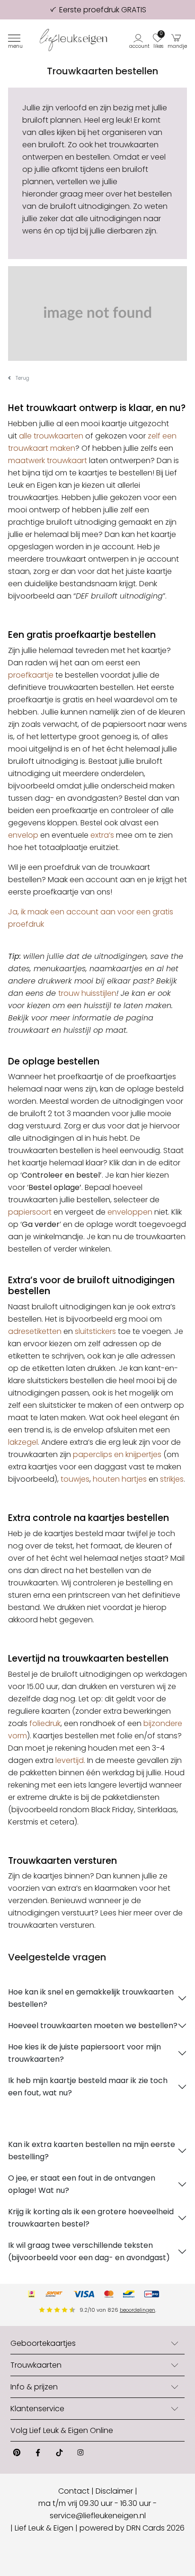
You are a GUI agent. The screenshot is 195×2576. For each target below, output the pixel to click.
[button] (140, 40)
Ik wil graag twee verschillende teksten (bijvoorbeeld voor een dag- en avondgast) (89, 2251)
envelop (23, 835)
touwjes (75, 1479)
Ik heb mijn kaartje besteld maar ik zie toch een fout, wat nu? (88, 2087)
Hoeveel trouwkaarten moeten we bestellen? (93, 2026)
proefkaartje (31, 675)
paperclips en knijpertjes (117, 1454)
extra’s (102, 835)
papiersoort (30, 1212)
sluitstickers (95, 1331)
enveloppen (130, 1212)
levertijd (70, 1760)
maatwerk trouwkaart (48, 461)
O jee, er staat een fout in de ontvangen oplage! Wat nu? (82, 2184)
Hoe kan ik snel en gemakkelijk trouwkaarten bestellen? (91, 1998)
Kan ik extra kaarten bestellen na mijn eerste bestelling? (92, 2151)
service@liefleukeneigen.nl (98, 2516)
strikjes (172, 1479)
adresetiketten (35, 1331)
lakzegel (23, 1442)
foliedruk (45, 1723)
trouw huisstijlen (87, 993)
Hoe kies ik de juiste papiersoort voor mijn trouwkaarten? (84, 2053)
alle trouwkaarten (51, 436)
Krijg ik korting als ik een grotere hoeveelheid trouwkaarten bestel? (91, 2218)
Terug (22, 378)
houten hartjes (120, 1479)
